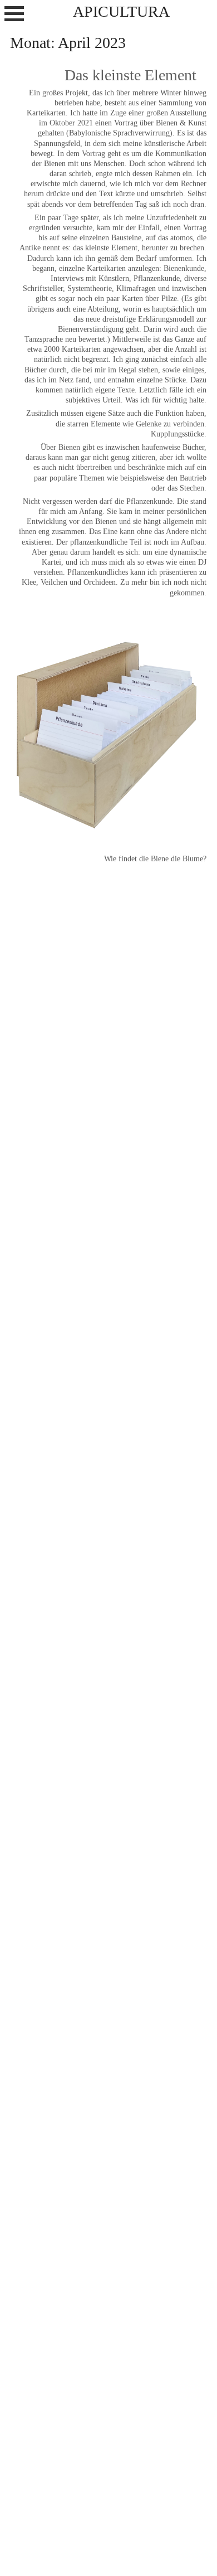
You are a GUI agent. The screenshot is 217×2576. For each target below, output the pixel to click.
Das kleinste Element (130, 75)
